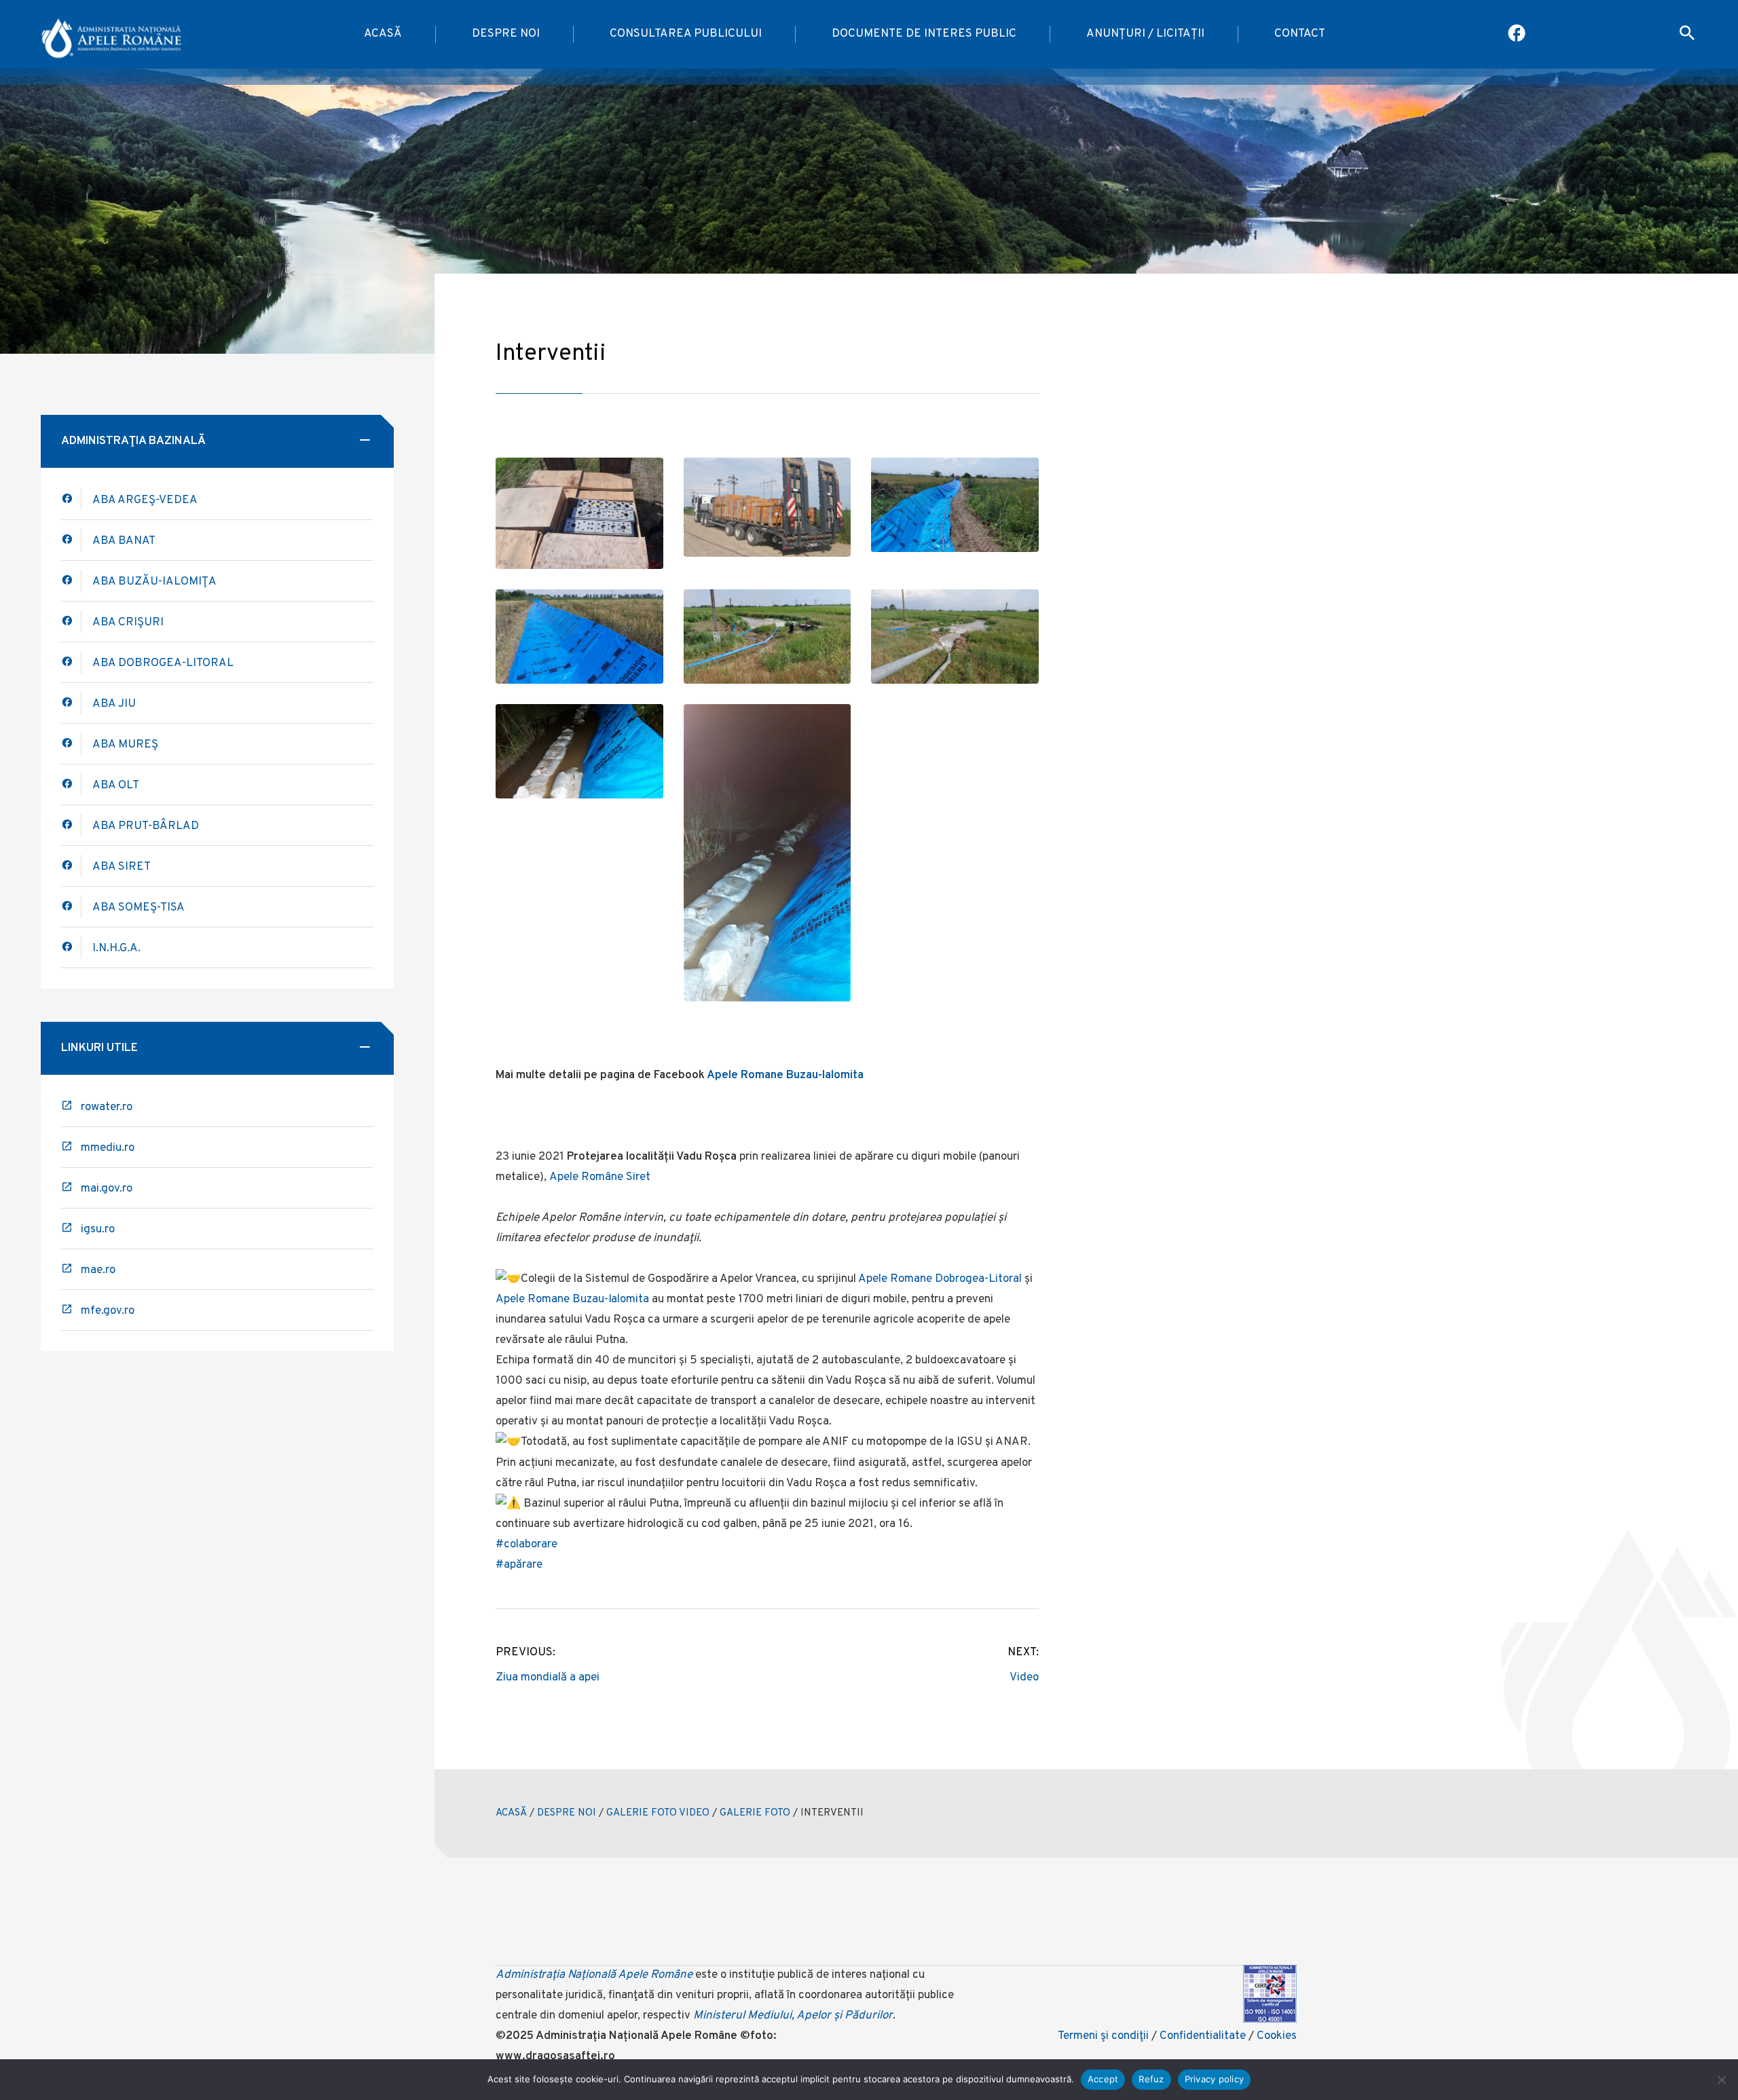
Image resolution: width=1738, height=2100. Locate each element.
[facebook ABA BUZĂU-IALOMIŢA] (71, 622)
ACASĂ (383, 34)
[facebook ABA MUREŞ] (71, 744)
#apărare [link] (519, 1565)
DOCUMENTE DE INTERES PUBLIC (924, 34)
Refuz (1151, 2079)
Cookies (1277, 2036)
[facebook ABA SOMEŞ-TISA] (71, 907)
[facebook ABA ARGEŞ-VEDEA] (71, 499)
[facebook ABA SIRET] (71, 866)
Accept (1103, 2079)
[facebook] (71, 540)
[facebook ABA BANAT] (71, 581)
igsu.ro (98, 1230)
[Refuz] (1721, 2080)
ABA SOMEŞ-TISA (138, 908)
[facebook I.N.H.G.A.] (71, 947)
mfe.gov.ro (108, 1311)
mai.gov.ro (107, 1189)
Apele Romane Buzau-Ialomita (785, 1075)
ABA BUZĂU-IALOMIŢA (154, 582)
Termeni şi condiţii (1103, 2036)
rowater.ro (107, 1107)
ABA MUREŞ (125, 745)
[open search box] (1687, 35)
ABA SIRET (122, 867)
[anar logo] (112, 35)
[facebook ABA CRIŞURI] (71, 662)
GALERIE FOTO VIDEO (658, 1813)
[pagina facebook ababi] (1518, 35)
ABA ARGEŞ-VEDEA (145, 500)
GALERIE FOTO (755, 1813)
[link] (940, 1279)
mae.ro (98, 1270)
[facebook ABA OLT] (71, 785)
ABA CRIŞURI (128, 623)
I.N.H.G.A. (116, 948)
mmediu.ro (108, 1148)
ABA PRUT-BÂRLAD (146, 826)
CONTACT (1300, 34)
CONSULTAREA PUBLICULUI (686, 34)
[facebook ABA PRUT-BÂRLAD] (71, 825)
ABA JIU (114, 704)
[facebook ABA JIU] (71, 703)
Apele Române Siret (600, 1177)
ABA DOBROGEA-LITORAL (163, 663)
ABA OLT (116, 786)
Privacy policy (1215, 2079)
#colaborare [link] (526, 1545)
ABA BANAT (124, 541)
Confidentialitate (1203, 2036)
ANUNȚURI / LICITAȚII (1145, 34)
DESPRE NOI (506, 34)
